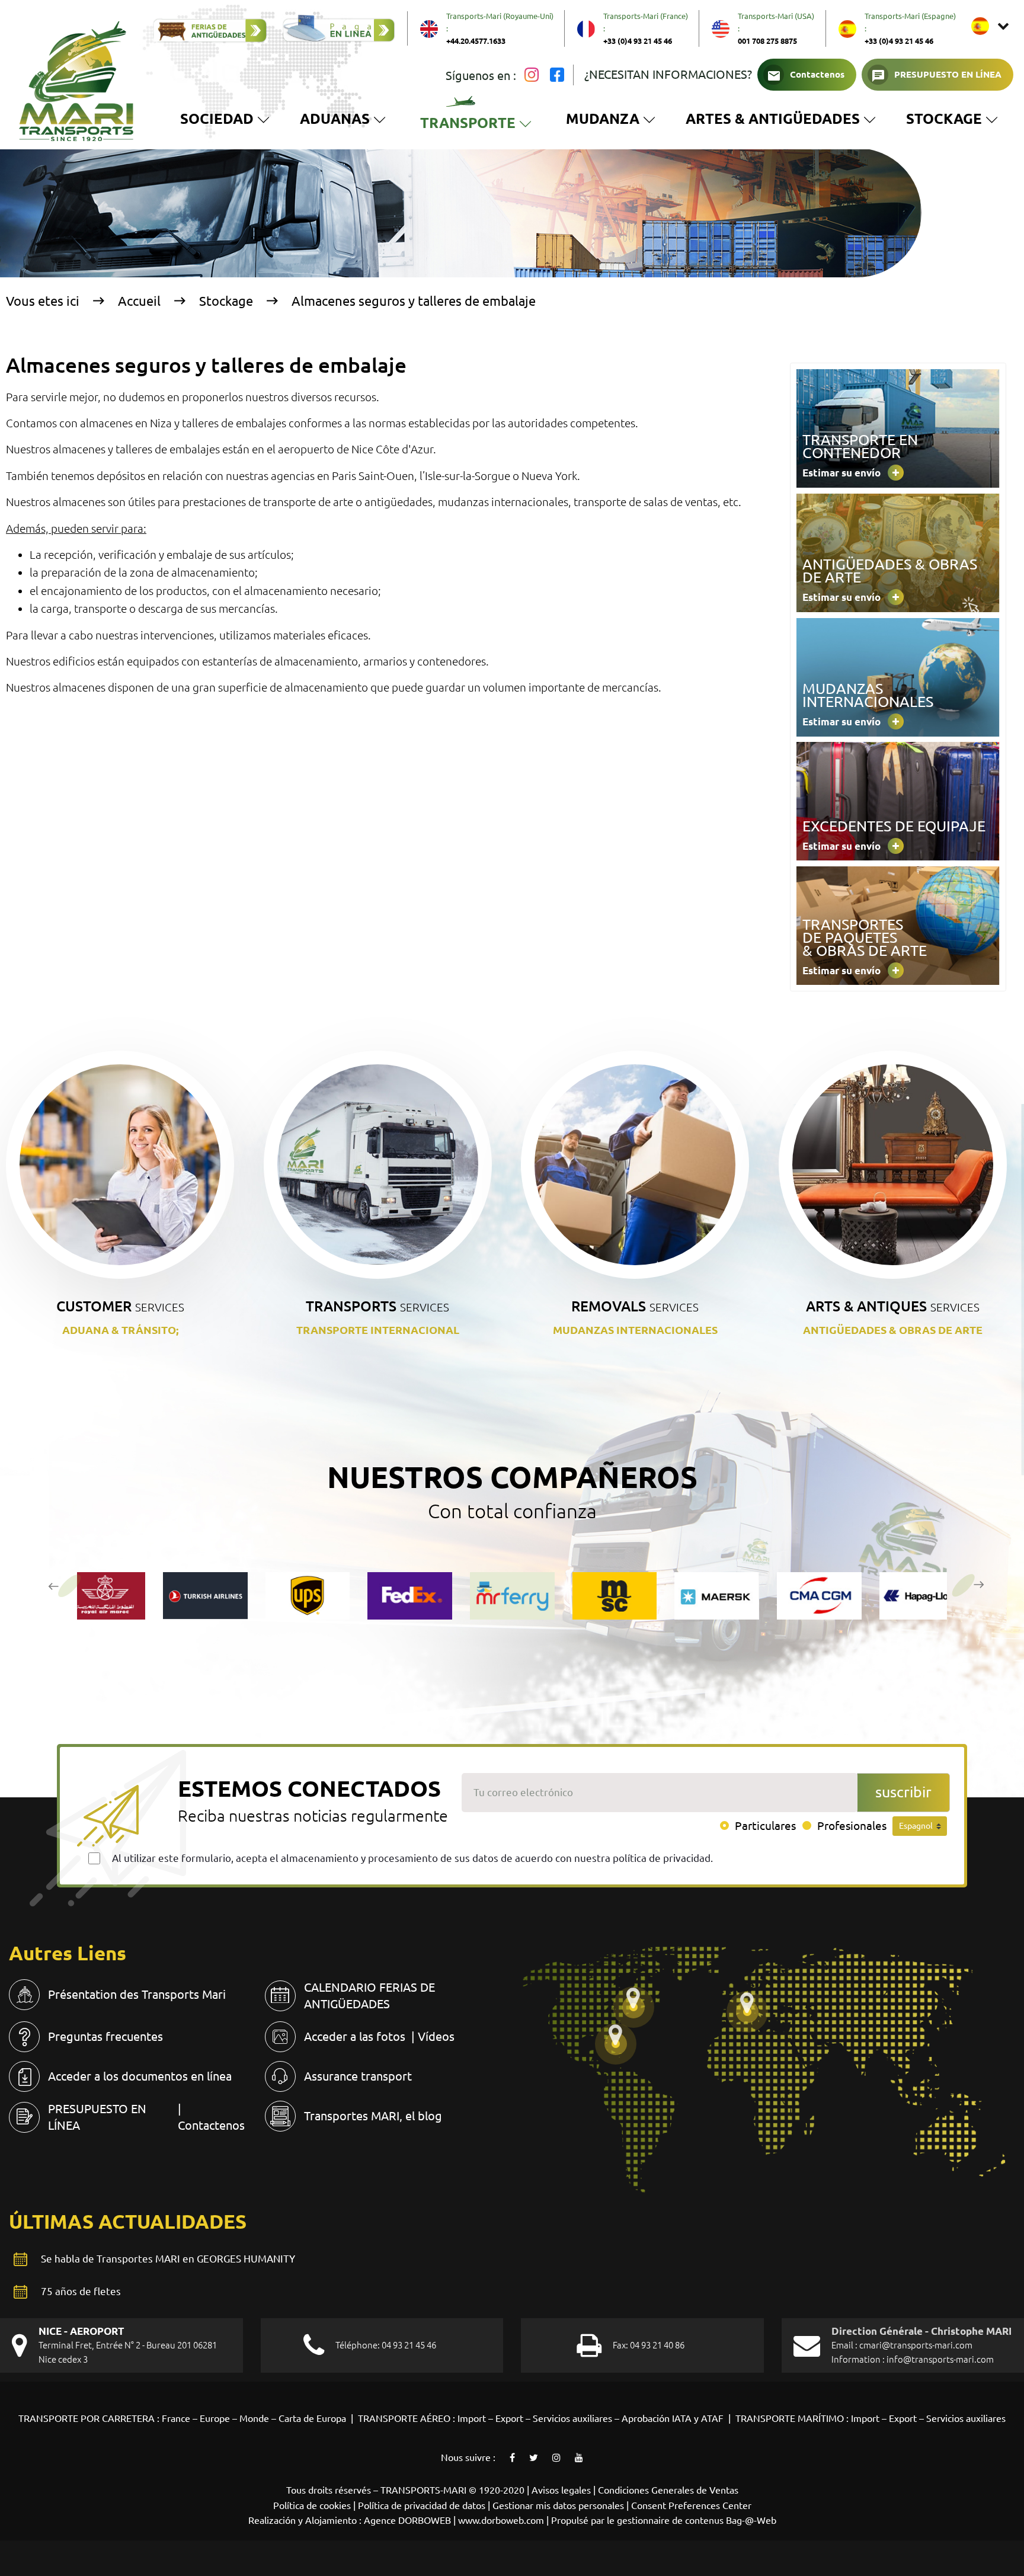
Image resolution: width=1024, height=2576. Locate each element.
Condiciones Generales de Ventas (668, 2490)
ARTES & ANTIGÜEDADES (773, 119)
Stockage (226, 301)
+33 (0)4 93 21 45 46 (638, 41)
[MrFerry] (512, 1596)
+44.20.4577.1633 (476, 41)
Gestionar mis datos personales (558, 2505)
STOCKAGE (952, 121)
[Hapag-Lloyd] (922, 1596)
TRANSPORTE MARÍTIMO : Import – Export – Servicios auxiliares (871, 2418)
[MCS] (615, 1596)
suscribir (903, 1792)
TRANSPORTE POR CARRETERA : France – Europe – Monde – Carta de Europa (183, 2418)
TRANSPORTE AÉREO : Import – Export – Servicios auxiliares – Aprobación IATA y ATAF (541, 2418)
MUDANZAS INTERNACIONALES (635, 1330)
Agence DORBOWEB (407, 2520)
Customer (120, 1306)
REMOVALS (635, 1306)
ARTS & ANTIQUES (893, 1306)
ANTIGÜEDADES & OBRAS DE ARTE (893, 1330)
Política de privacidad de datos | (425, 2505)
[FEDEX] (410, 1596)
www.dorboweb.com (501, 2520)
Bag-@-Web (751, 2520)
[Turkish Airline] (205, 1596)
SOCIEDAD (217, 119)
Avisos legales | (565, 2490)
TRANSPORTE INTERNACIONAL (378, 1330)
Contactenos (817, 74)
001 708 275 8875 (767, 41)
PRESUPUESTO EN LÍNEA (948, 74)
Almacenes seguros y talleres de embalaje (414, 301)
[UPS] (308, 1596)
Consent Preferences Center (691, 2505)
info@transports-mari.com (940, 2359)
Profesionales (852, 1826)
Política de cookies (312, 2505)
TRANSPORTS (377, 1306)
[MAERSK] (717, 1596)
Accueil (139, 301)
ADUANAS (335, 119)
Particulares (765, 1826)
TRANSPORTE (478, 127)
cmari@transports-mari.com (916, 2345)
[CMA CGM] (819, 1596)
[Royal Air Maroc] (103, 1596)
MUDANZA (603, 119)
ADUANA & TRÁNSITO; (120, 1330)
